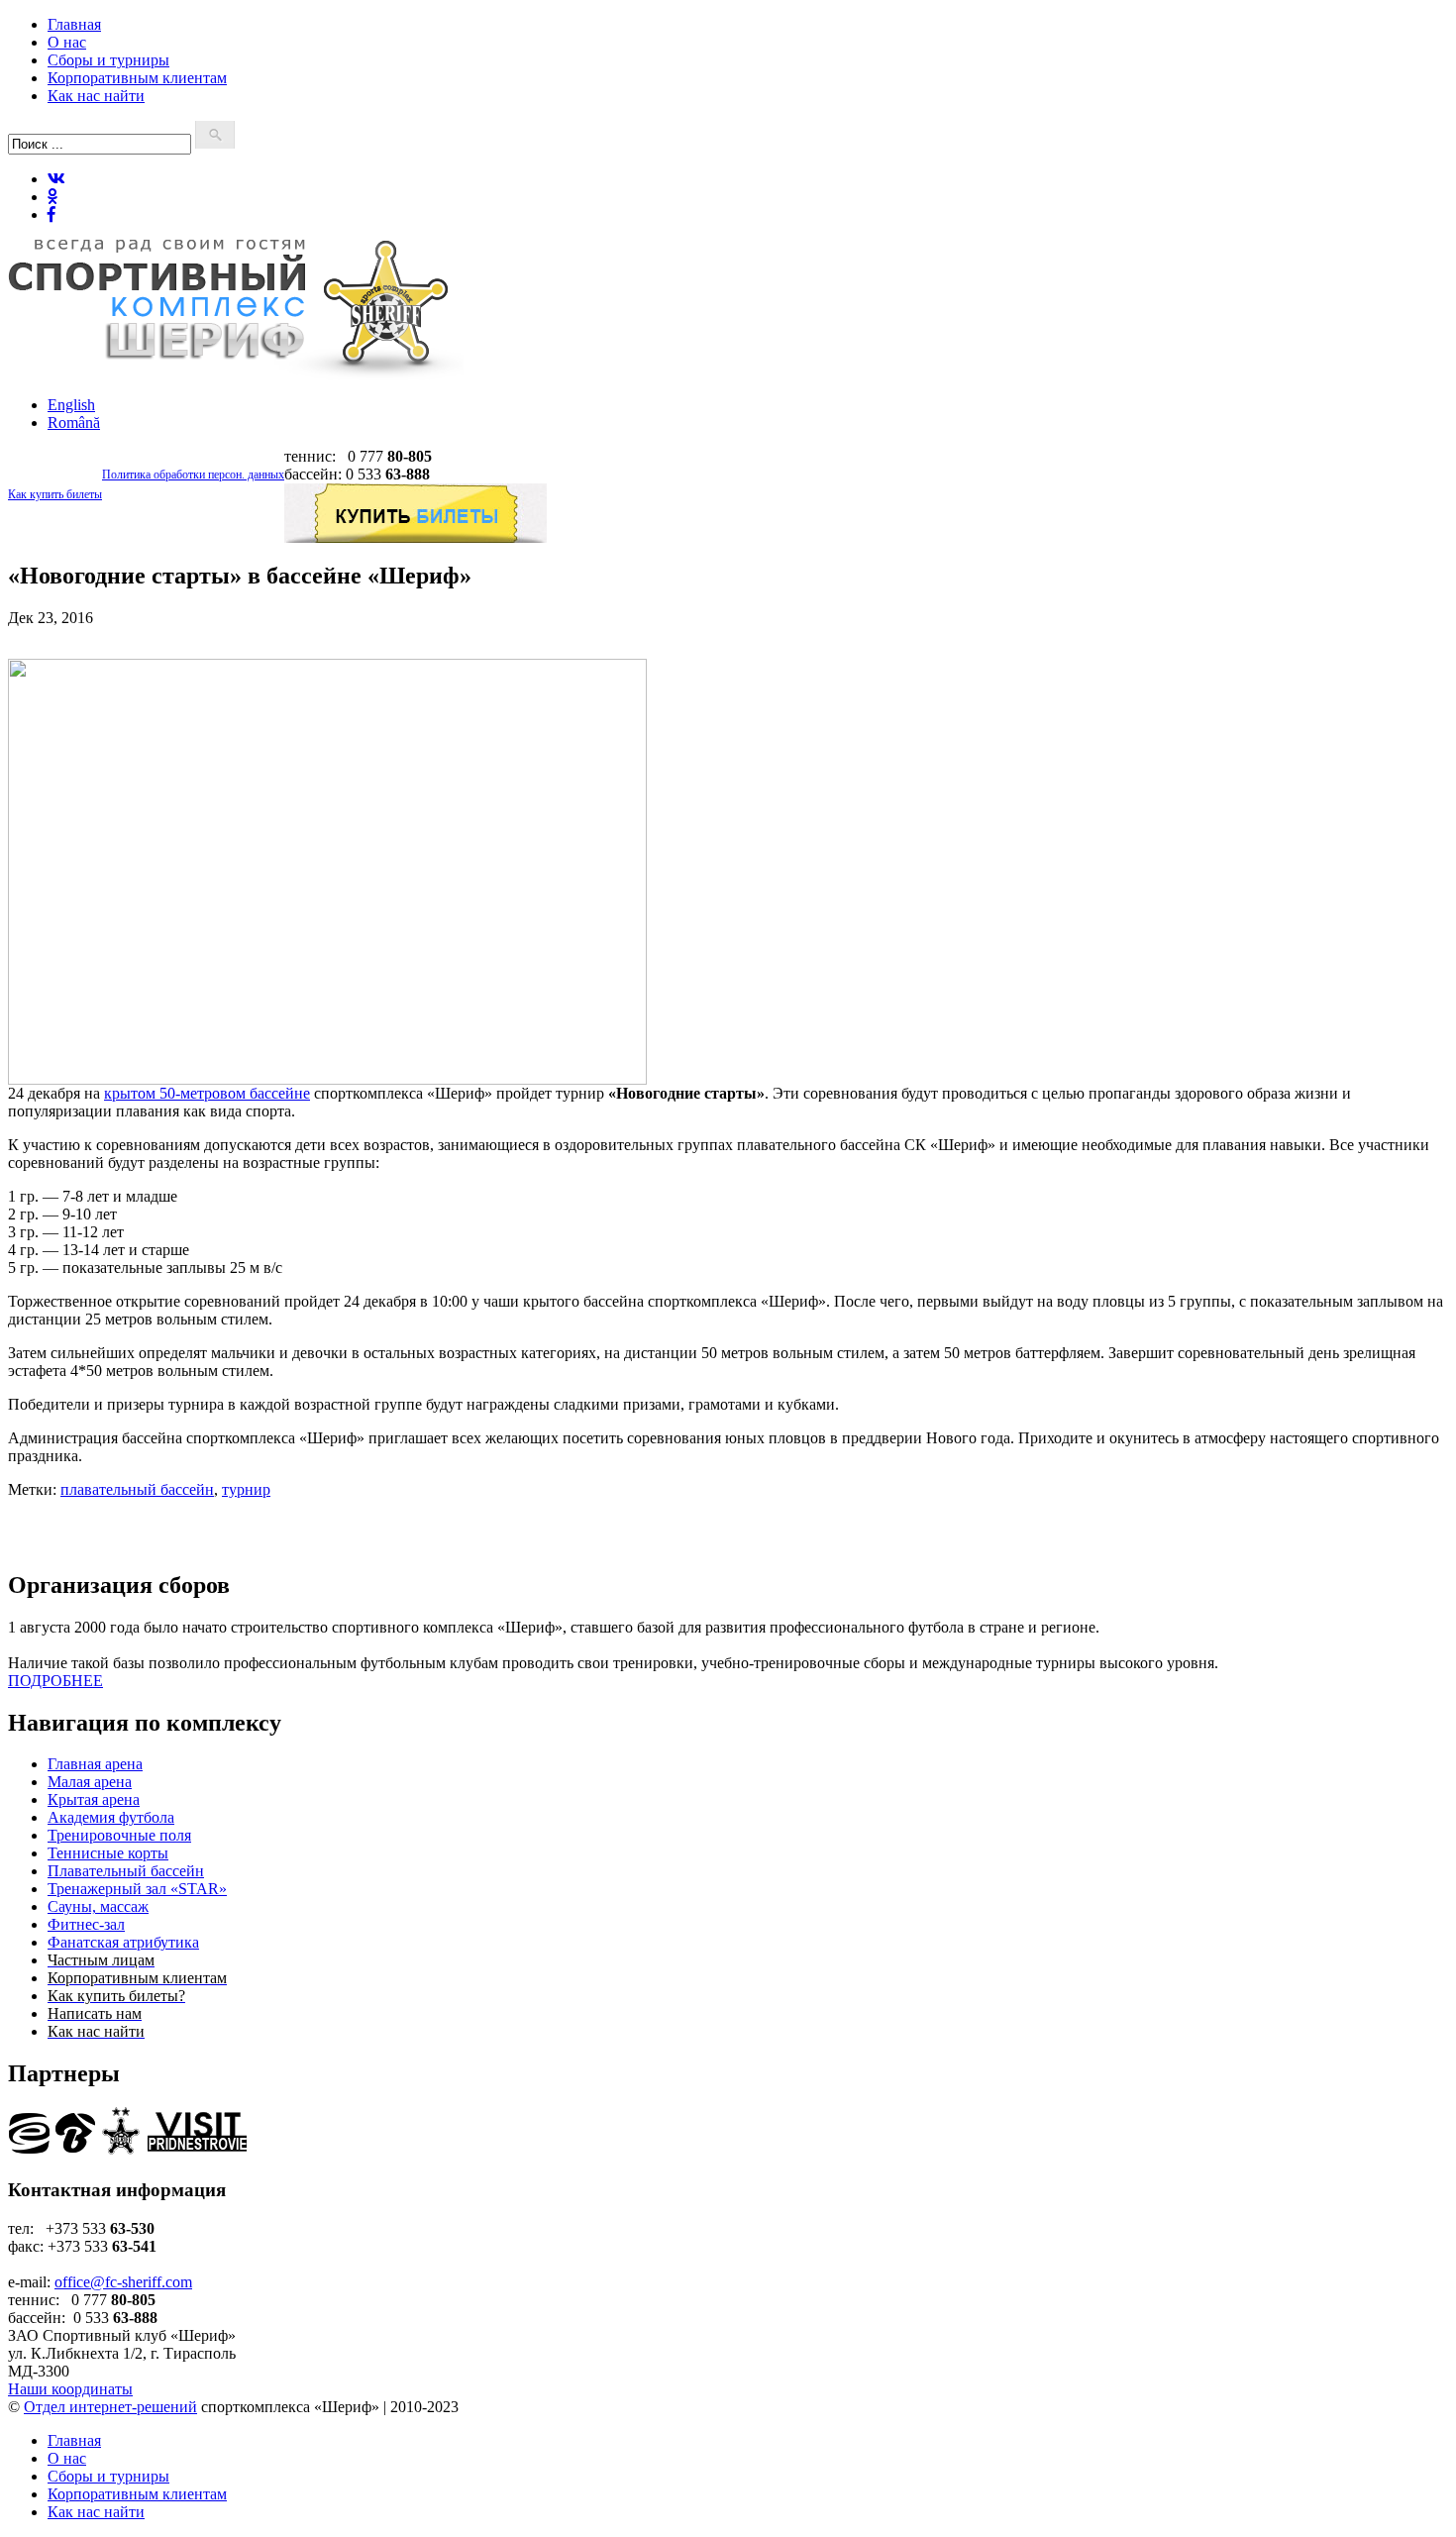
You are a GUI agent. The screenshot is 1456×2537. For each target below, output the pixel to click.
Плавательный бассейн (126, 1871)
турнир (246, 1489)
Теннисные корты (108, 1853)
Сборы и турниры (108, 60)
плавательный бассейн (137, 1489)
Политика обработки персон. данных (193, 475)
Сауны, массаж (98, 1906)
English (71, 405)
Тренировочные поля (119, 1835)
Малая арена (90, 1782)
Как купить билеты (55, 494)
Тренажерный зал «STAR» (137, 1889)
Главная (74, 24)
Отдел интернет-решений (110, 2407)
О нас (67, 42)
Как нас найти (96, 96)
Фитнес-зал (86, 1924)
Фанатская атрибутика (123, 1942)
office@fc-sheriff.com (123, 2282)
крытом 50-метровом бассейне (207, 1093)
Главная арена (95, 1764)
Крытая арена (94, 1799)
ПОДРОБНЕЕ (55, 1681)
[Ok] (52, 197)
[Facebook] (52, 214)
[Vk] (56, 179)
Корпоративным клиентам (137, 78)
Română (74, 423)
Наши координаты (70, 2389)
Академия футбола (111, 1817)
